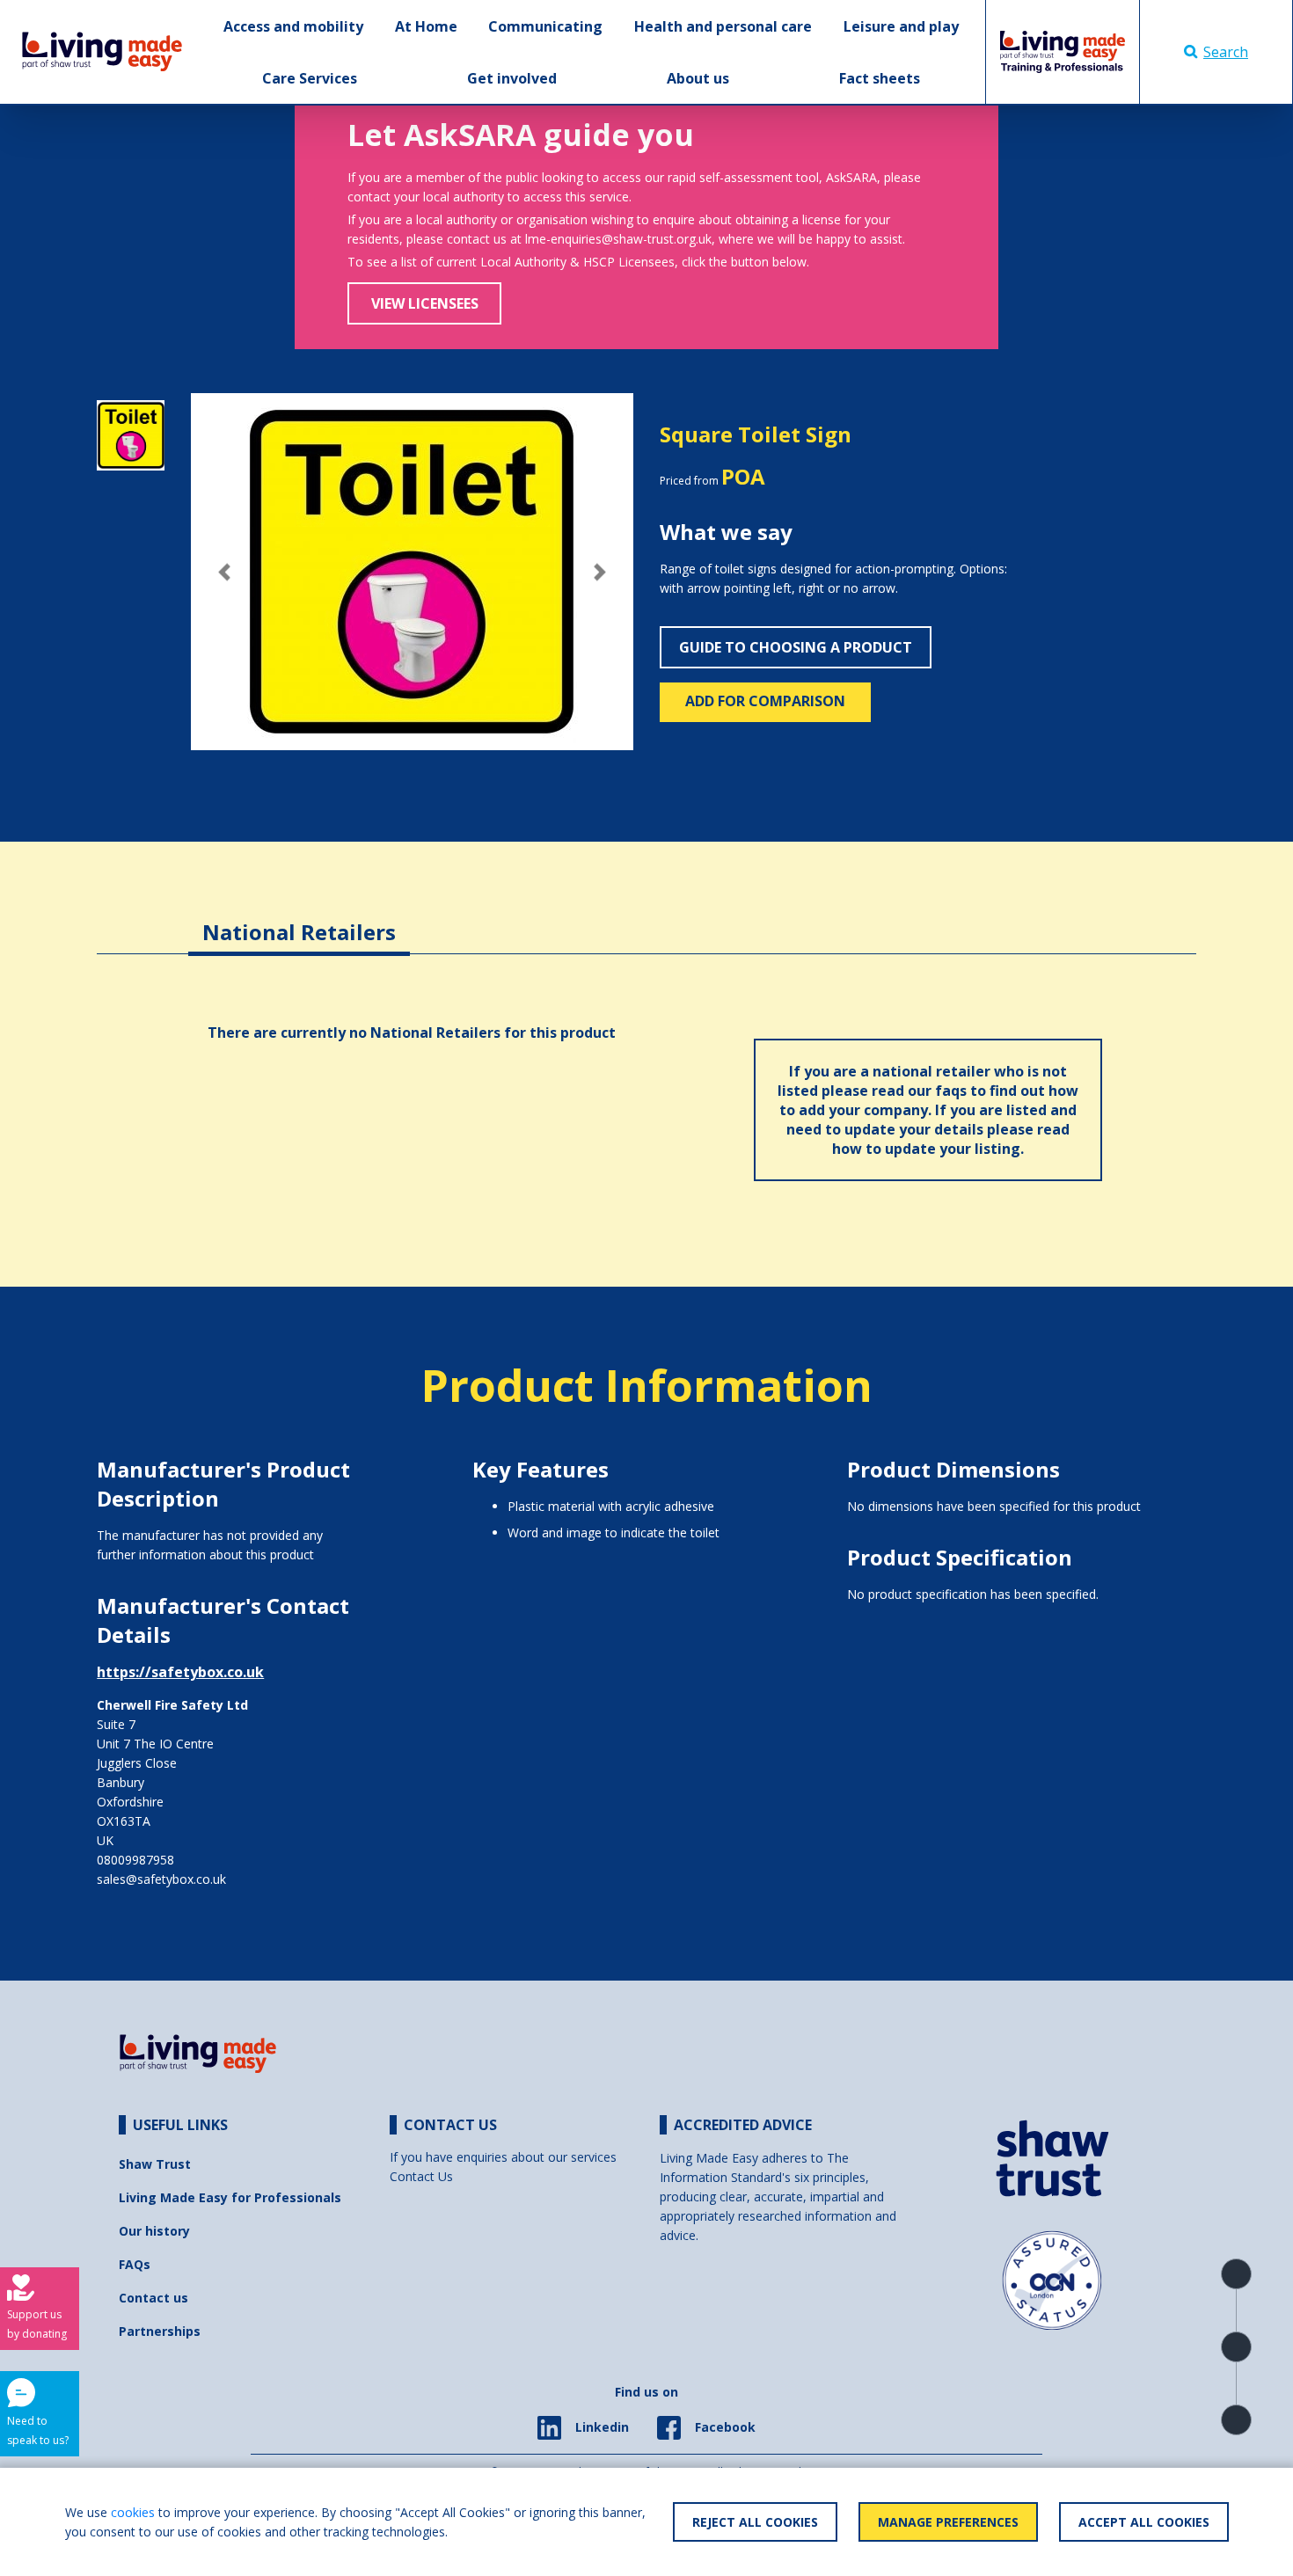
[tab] (299, 919)
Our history (154, 2231)
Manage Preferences (948, 2522)
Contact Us (421, 2176)
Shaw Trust (155, 2164)
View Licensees (425, 303)
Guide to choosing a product (796, 647)
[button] (224, 572)
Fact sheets (880, 78)
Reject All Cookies (755, 2522)
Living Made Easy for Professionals (230, 2197)
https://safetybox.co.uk (180, 1672)
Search (1226, 52)
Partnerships (160, 2331)
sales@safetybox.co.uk (161, 1879)
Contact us (153, 2298)
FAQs (135, 2264)
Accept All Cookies (1144, 2522)
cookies (133, 2512)
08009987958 (135, 1860)
